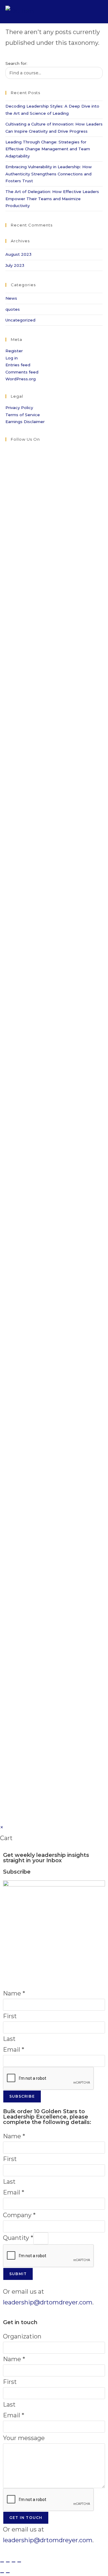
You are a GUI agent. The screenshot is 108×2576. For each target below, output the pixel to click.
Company (19, 2215)
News (11, 298)
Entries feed (18, 365)
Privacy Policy (19, 408)
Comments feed (22, 372)
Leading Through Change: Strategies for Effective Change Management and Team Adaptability (48, 149)
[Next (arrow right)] (8, 2573)
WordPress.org (21, 379)
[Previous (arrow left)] (2, 2573)
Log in (12, 358)
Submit (18, 2274)
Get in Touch (26, 2518)
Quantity (18, 2238)
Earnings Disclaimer (25, 422)
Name (14, 1993)
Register (14, 351)
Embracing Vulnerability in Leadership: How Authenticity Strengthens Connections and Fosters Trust (49, 174)
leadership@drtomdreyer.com (48, 2302)
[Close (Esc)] (19, 2562)
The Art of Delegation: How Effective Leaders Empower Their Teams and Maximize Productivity (52, 199)
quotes (13, 309)
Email (14, 2050)
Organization (22, 2336)
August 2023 (18, 254)
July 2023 (15, 265)
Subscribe (22, 2096)
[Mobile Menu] (98, 12)
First (10, 2016)
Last (9, 2039)
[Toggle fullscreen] (8, 2562)
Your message (24, 2438)
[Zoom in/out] (2, 2562)
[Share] (13, 2562)
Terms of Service (23, 415)
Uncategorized (20, 320)
